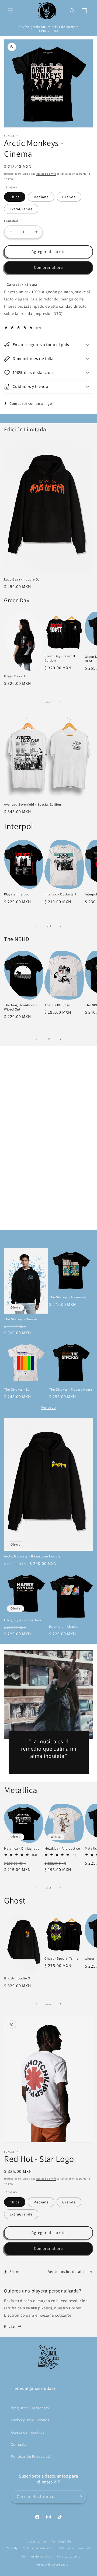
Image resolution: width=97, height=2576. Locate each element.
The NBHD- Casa (57, 1005)
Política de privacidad (74, 2548)
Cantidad (11, 221)
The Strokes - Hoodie (21, 1319)
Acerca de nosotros (28, 2432)
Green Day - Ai (15, 676)
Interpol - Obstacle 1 (60, 894)
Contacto (19, 2444)
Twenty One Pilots (48, 1218)
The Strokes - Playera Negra (71, 1390)
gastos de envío (46, 174)
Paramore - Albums (64, 1627)
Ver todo (48, 1407)
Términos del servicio (37, 2556)
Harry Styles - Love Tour (23, 1620)
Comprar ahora (48, 267)
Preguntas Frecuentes (30, 2408)
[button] (11, 11)
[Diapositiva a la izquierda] (37, 701)
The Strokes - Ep (17, 1390)
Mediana (41, 197)
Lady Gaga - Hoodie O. (21, 579)
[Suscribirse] (80, 2497)
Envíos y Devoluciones (30, 2420)
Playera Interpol (16, 894)
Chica (15, 197)
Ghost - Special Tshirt (61, 1958)
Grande (69, 197)
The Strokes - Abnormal (67, 1297)
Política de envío (69, 2556)
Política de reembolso (38, 2548)
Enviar (10, 2326)
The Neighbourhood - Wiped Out (21, 1007)
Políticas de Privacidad (30, 2456)
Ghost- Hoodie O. (18, 1978)
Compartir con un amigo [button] (31, 403)
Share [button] (14, 2272)
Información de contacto (51, 2564)
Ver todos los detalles (67, 2272)
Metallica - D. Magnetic (22, 1849)
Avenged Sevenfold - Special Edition (33, 804)
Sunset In (44, 2541)
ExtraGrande (21, 209)
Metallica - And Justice (62, 1849)
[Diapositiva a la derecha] (60, 701)
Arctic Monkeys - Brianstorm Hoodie (32, 1556)
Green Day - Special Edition (60, 658)
